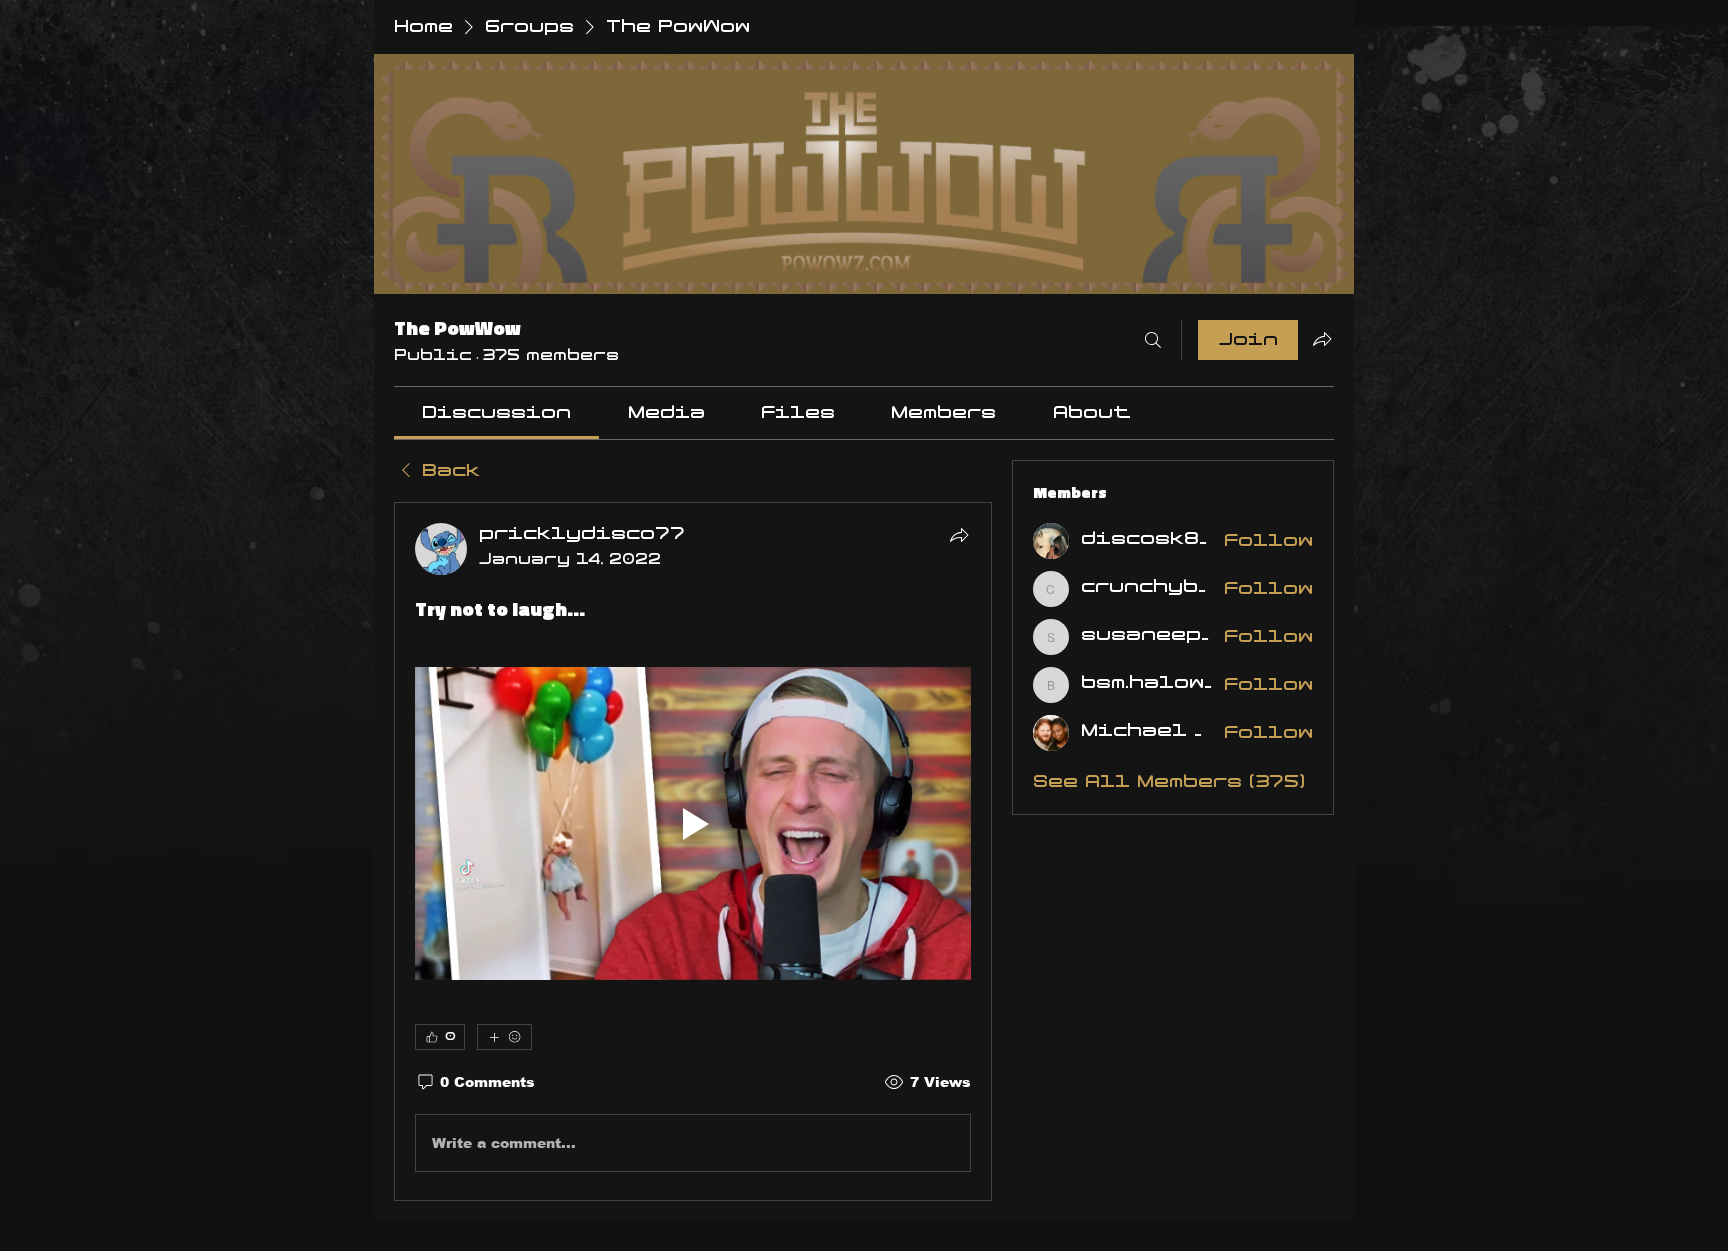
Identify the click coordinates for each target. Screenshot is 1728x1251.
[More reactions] (504, 1037)
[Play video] (693, 823)
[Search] (1153, 340)
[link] (496, 413)
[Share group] (1322, 339)
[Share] (959, 535)
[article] (693, 851)
